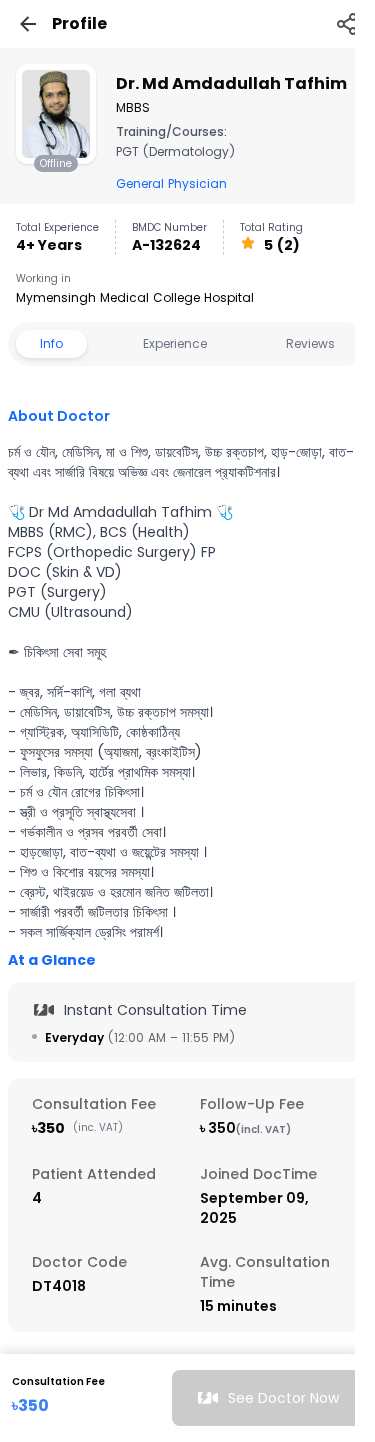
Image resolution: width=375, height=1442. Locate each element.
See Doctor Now (283, 1398)
